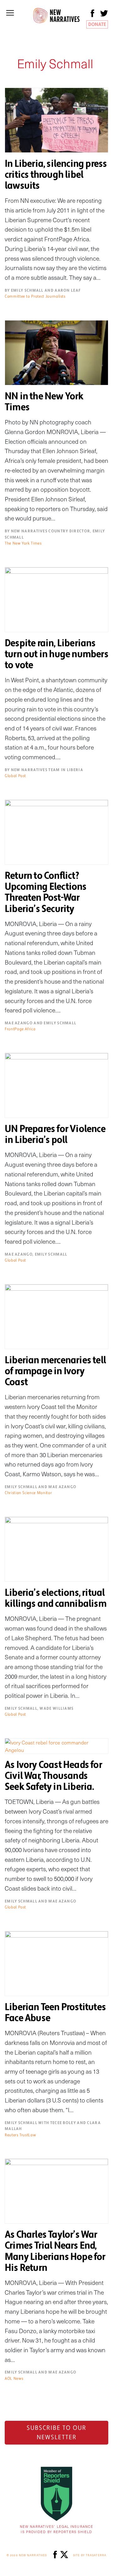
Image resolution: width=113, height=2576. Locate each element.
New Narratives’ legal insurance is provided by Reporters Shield (56, 2529)
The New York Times (23, 543)
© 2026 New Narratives (27, 2555)
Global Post (15, 776)
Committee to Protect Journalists (35, 296)
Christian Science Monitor (28, 1493)
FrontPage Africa (20, 1029)
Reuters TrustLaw (20, 2135)
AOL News (14, 2379)
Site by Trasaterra (90, 2555)
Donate (97, 24)
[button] (10, 13)
